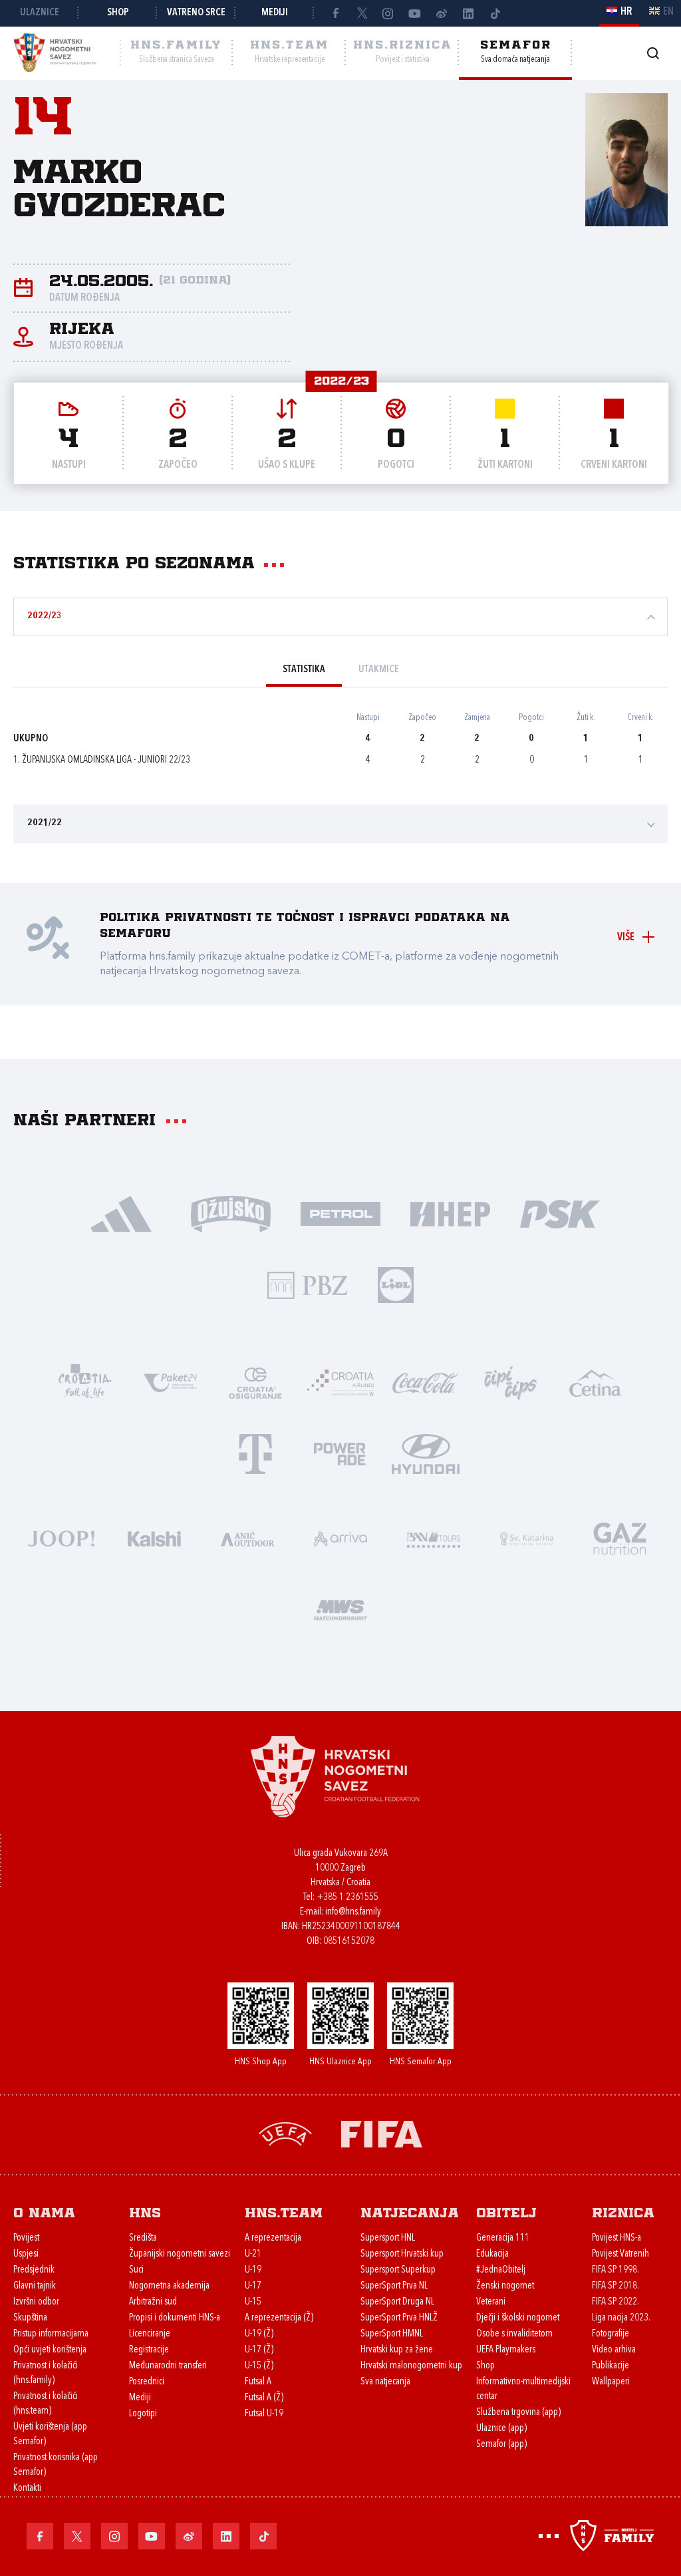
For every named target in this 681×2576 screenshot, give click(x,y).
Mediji (275, 13)
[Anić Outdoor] (247, 1538)
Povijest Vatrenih (620, 2254)
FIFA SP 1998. (615, 2270)
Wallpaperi (611, 2382)
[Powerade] (340, 1453)
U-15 (253, 2302)
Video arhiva (614, 2350)
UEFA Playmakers (506, 2350)
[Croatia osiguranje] (255, 1382)
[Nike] (121, 1213)
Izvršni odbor (36, 2302)
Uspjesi (26, 2254)
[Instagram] (388, 13)
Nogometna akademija (169, 2286)
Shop (118, 13)
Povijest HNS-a (616, 2238)
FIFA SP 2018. (615, 2286)
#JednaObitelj (501, 2270)
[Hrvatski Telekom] (255, 1453)
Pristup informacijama (51, 2334)
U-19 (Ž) (259, 2334)
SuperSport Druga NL (397, 2302)
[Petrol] (341, 1213)
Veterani (491, 2302)
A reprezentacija (273, 2238)
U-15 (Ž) (259, 2366)
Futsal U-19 (264, 2414)
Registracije (149, 2350)
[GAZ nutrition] (620, 1538)
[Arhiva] (653, 53)
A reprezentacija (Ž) (279, 2318)
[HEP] (451, 1213)
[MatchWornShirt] (340, 1609)
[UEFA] (285, 2133)
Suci (136, 2270)
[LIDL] (396, 1284)
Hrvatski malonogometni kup (411, 2366)
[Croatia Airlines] (340, 1382)
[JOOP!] (61, 1538)
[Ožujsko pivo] (231, 1213)
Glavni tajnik (35, 2286)
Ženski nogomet (505, 2286)
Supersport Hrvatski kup (402, 2254)
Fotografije (611, 2334)
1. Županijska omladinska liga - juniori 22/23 (102, 760)
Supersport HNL (388, 2238)
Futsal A (258, 2382)
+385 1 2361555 (347, 1898)
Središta (143, 2238)
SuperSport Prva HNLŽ (399, 2318)
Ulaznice (40, 13)
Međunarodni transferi (168, 2366)
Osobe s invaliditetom (514, 2334)
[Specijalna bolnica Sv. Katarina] (527, 1538)
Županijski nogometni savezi (180, 2254)
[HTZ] (85, 1382)
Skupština (30, 2318)
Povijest (26, 2238)
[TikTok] (495, 13)
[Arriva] (340, 1538)
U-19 (253, 2270)
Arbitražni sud (153, 2302)
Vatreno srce (196, 13)
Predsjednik (34, 2270)
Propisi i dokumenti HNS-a (175, 2318)
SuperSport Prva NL (394, 2286)
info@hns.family (353, 1912)
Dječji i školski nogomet (518, 2318)
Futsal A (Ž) (264, 2398)
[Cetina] (596, 1382)
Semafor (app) (501, 2445)
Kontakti (27, 2488)
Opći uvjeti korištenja (50, 2350)
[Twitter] (362, 13)
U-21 (253, 2254)
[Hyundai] (426, 1453)
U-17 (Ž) (259, 2350)
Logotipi (143, 2414)
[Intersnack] (511, 1382)
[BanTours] (434, 1538)
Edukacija (492, 2254)
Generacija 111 (503, 2238)
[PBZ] (308, 1284)
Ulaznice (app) (501, 2429)
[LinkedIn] (468, 13)
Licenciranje (150, 2334)
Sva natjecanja (385, 2382)
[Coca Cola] (426, 1382)
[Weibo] (442, 13)
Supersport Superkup (398, 2270)
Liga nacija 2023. (621, 2318)
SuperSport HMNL (392, 2334)
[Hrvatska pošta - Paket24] (170, 1382)
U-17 (253, 2286)
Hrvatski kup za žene (397, 2350)
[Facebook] (335, 13)
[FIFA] (382, 2133)
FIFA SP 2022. (615, 2302)
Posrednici (147, 2382)
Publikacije (611, 2366)
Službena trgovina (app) (518, 2413)
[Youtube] (415, 13)
